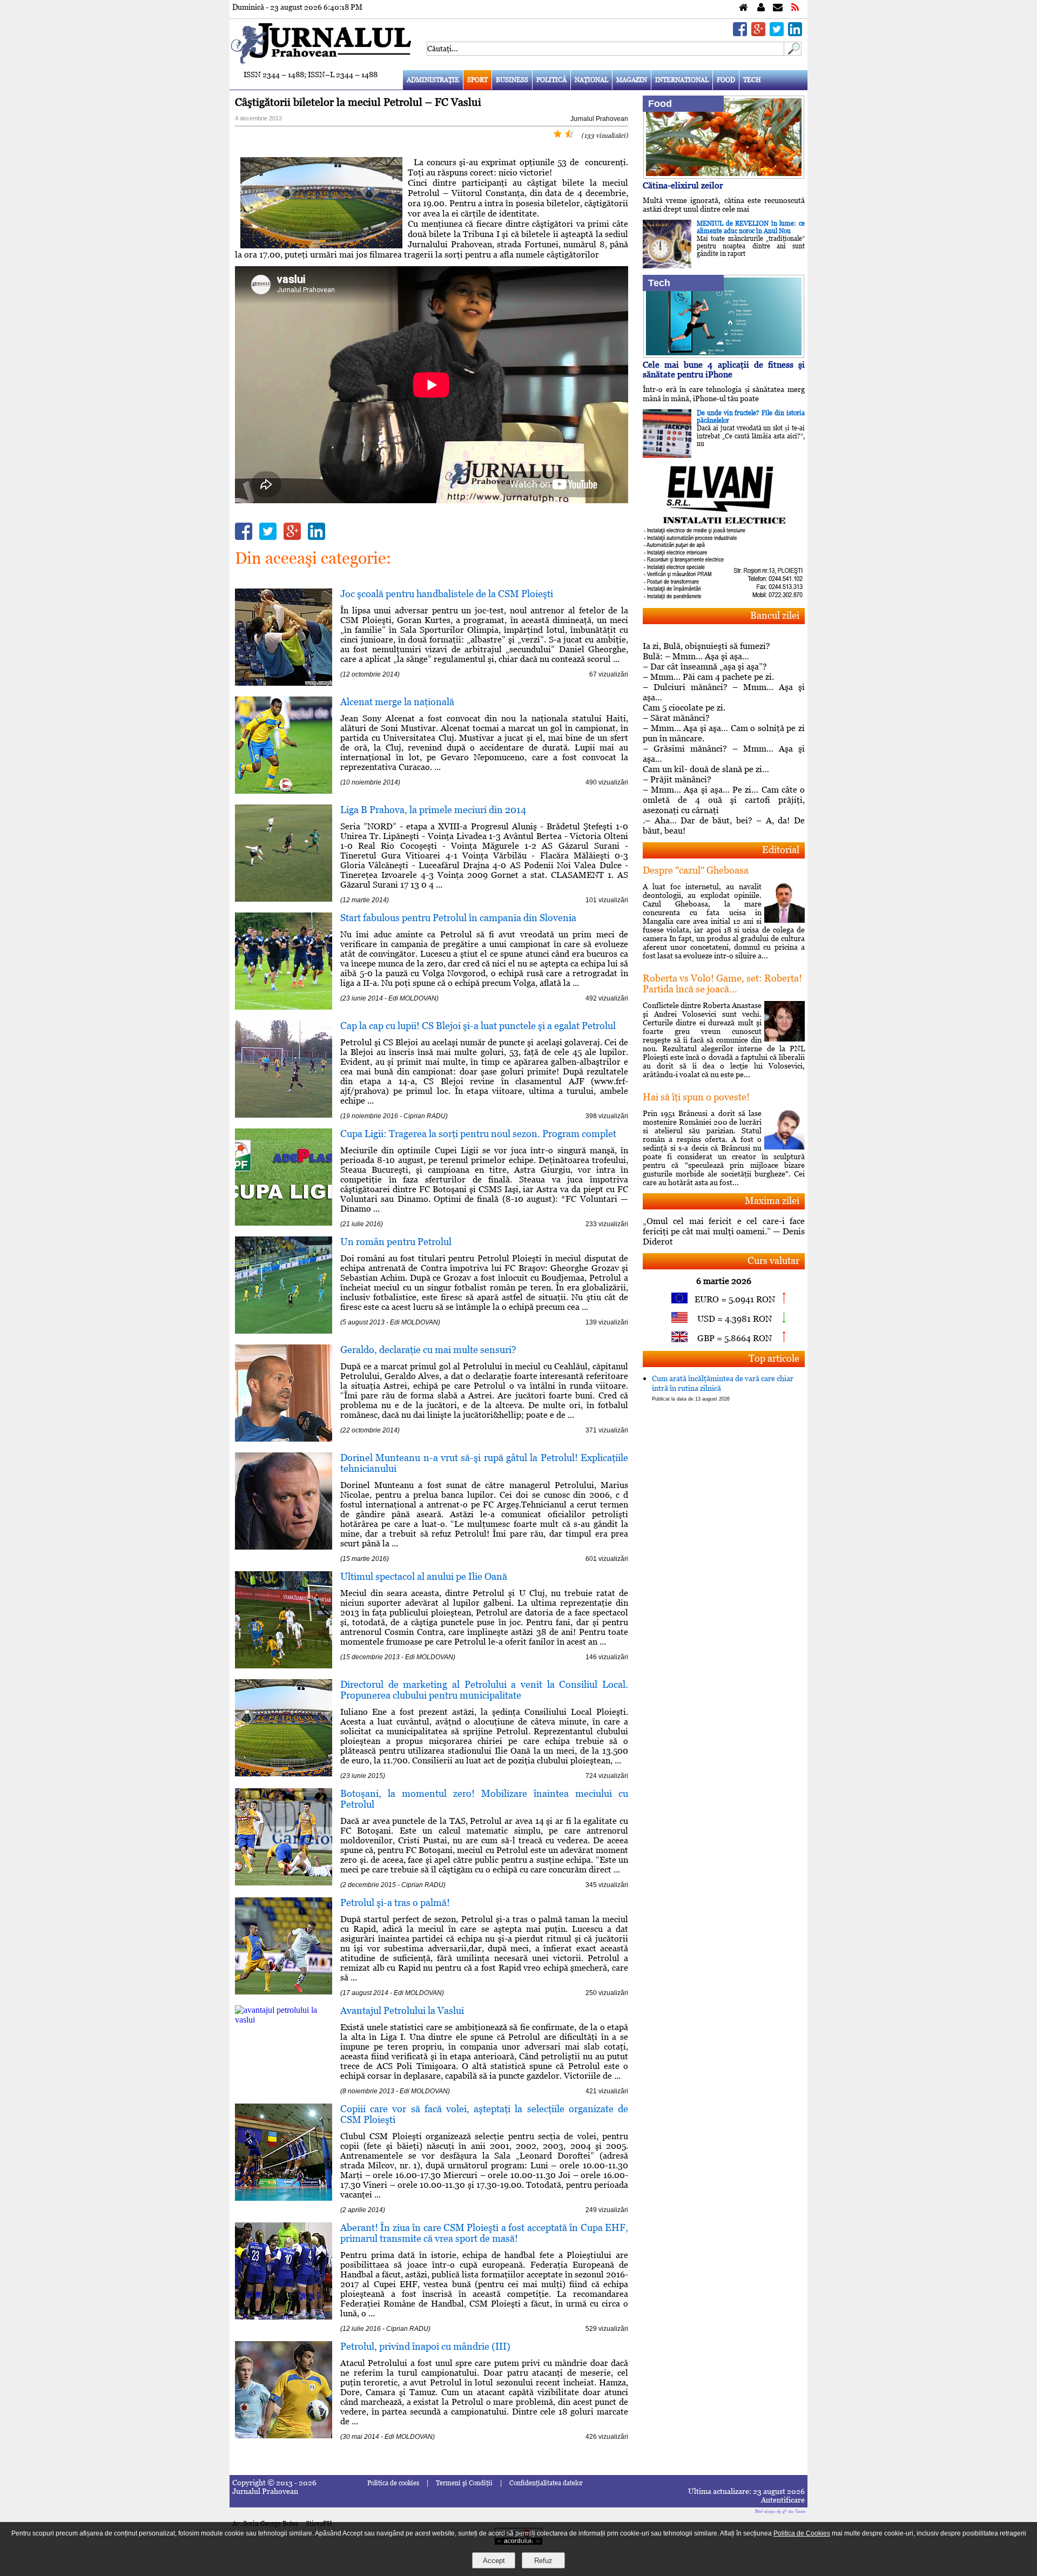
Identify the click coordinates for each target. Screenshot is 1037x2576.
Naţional (591, 80)
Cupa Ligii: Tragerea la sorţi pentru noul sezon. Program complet (478, 1134)
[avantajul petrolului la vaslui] (284, 2020)
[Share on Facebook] (740, 33)
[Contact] (778, 8)
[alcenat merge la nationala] (284, 791)
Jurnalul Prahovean (599, 119)
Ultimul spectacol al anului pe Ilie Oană (424, 1576)
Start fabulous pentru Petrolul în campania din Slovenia (458, 918)
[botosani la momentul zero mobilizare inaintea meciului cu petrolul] (284, 1882)
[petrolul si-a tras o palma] (284, 1992)
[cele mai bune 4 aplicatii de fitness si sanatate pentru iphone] (724, 355)
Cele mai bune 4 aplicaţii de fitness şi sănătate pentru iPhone (724, 370)
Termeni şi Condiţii (464, 2483)
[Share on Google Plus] (758, 33)
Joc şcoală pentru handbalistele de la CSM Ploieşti (447, 594)
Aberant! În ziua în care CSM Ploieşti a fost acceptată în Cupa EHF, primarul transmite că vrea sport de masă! (484, 2233)
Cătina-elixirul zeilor (683, 185)
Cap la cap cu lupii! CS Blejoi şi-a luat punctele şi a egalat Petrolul (478, 1026)
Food (726, 80)
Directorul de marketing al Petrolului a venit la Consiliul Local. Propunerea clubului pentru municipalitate (484, 1690)
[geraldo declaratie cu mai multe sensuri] (284, 1439)
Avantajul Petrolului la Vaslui (402, 2010)
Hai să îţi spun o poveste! (696, 1097)
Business (512, 80)
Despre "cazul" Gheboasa (696, 870)
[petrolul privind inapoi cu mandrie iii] (284, 2435)
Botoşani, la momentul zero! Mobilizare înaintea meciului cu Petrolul (484, 1799)
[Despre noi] (761, 8)
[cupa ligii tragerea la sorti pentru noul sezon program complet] (284, 1223)
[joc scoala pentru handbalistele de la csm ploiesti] (284, 683)
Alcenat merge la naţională (397, 702)
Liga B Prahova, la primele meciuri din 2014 (433, 810)
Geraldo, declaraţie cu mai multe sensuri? (428, 1350)
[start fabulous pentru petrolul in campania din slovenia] (284, 1007)
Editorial (781, 850)
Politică (551, 80)
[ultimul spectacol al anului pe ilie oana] (284, 1665)
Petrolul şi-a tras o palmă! (395, 1902)
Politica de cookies (393, 2483)
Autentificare (783, 2500)
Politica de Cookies (802, 2533)
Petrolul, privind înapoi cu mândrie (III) (425, 2346)
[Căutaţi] (793, 53)
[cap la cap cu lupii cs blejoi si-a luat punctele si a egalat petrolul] (284, 1115)
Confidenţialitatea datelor (546, 2483)
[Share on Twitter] (777, 33)
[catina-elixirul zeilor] (724, 176)
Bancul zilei (775, 615)
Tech (752, 80)
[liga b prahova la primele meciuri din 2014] (284, 899)
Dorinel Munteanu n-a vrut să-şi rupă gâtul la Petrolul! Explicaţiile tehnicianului (484, 1463)
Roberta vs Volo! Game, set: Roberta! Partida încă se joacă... (722, 983)
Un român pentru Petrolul (396, 1242)
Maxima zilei (772, 1201)
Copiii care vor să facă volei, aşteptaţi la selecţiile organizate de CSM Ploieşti (484, 2114)
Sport (477, 80)
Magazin (632, 80)
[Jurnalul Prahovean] (743, 8)
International (682, 80)
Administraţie (433, 80)
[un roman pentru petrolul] (284, 1331)
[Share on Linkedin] (795, 33)
